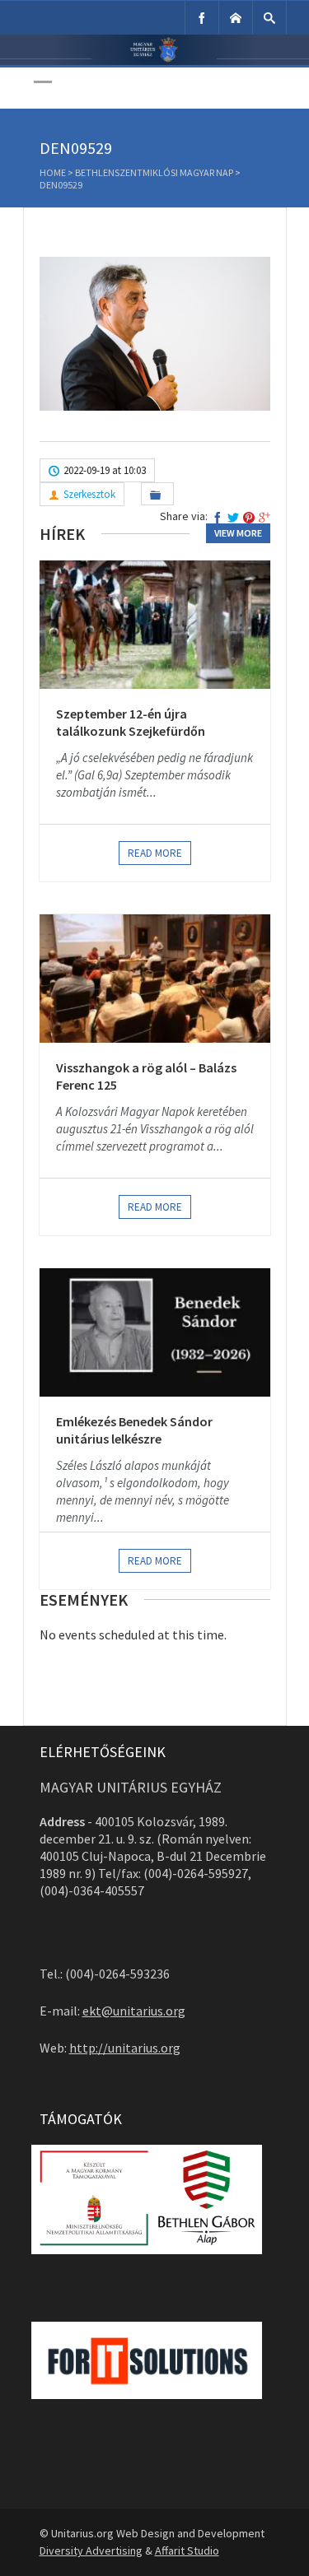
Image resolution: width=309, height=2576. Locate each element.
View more (238, 533)
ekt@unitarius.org (134, 2011)
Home (53, 172)
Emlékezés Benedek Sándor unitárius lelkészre (134, 1430)
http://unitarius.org (125, 2048)
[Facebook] (202, 18)
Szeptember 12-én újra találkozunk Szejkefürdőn (131, 723)
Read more (155, 853)
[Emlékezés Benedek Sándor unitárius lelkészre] (155, 1332)
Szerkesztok (89, 494)
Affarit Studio (187, 2550)
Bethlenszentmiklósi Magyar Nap (154, 172)
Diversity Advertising (91, 2550)
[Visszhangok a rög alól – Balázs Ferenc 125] (155, 979)
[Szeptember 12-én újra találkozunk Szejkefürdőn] (155, 625)
